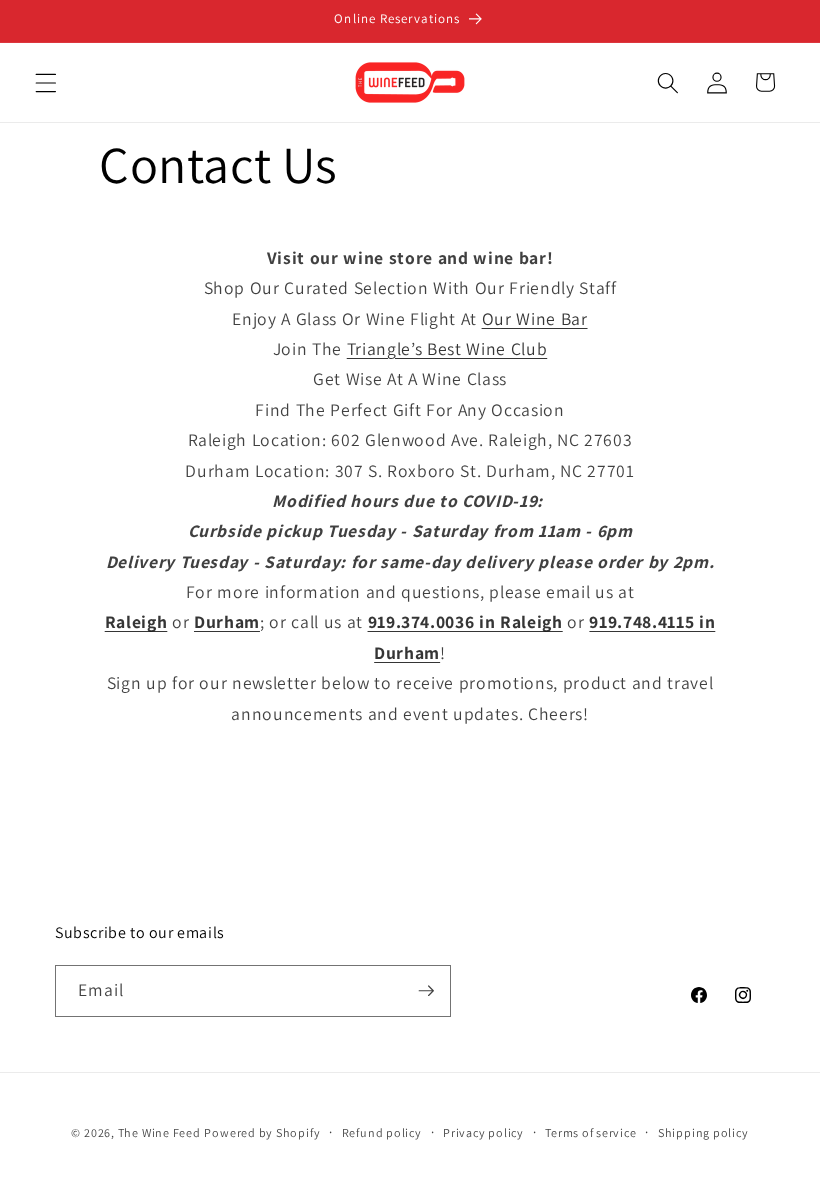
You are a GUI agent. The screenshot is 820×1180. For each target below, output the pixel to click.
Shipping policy (703, 1132)
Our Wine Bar (535, 318)
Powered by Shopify (262, 1132)
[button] (46, 82)
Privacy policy (483, 1132)
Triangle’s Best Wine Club (447, 348)
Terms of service (590, 1132)
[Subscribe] (426, 991)
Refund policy (382, 1132)
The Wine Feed (159, 1132)
